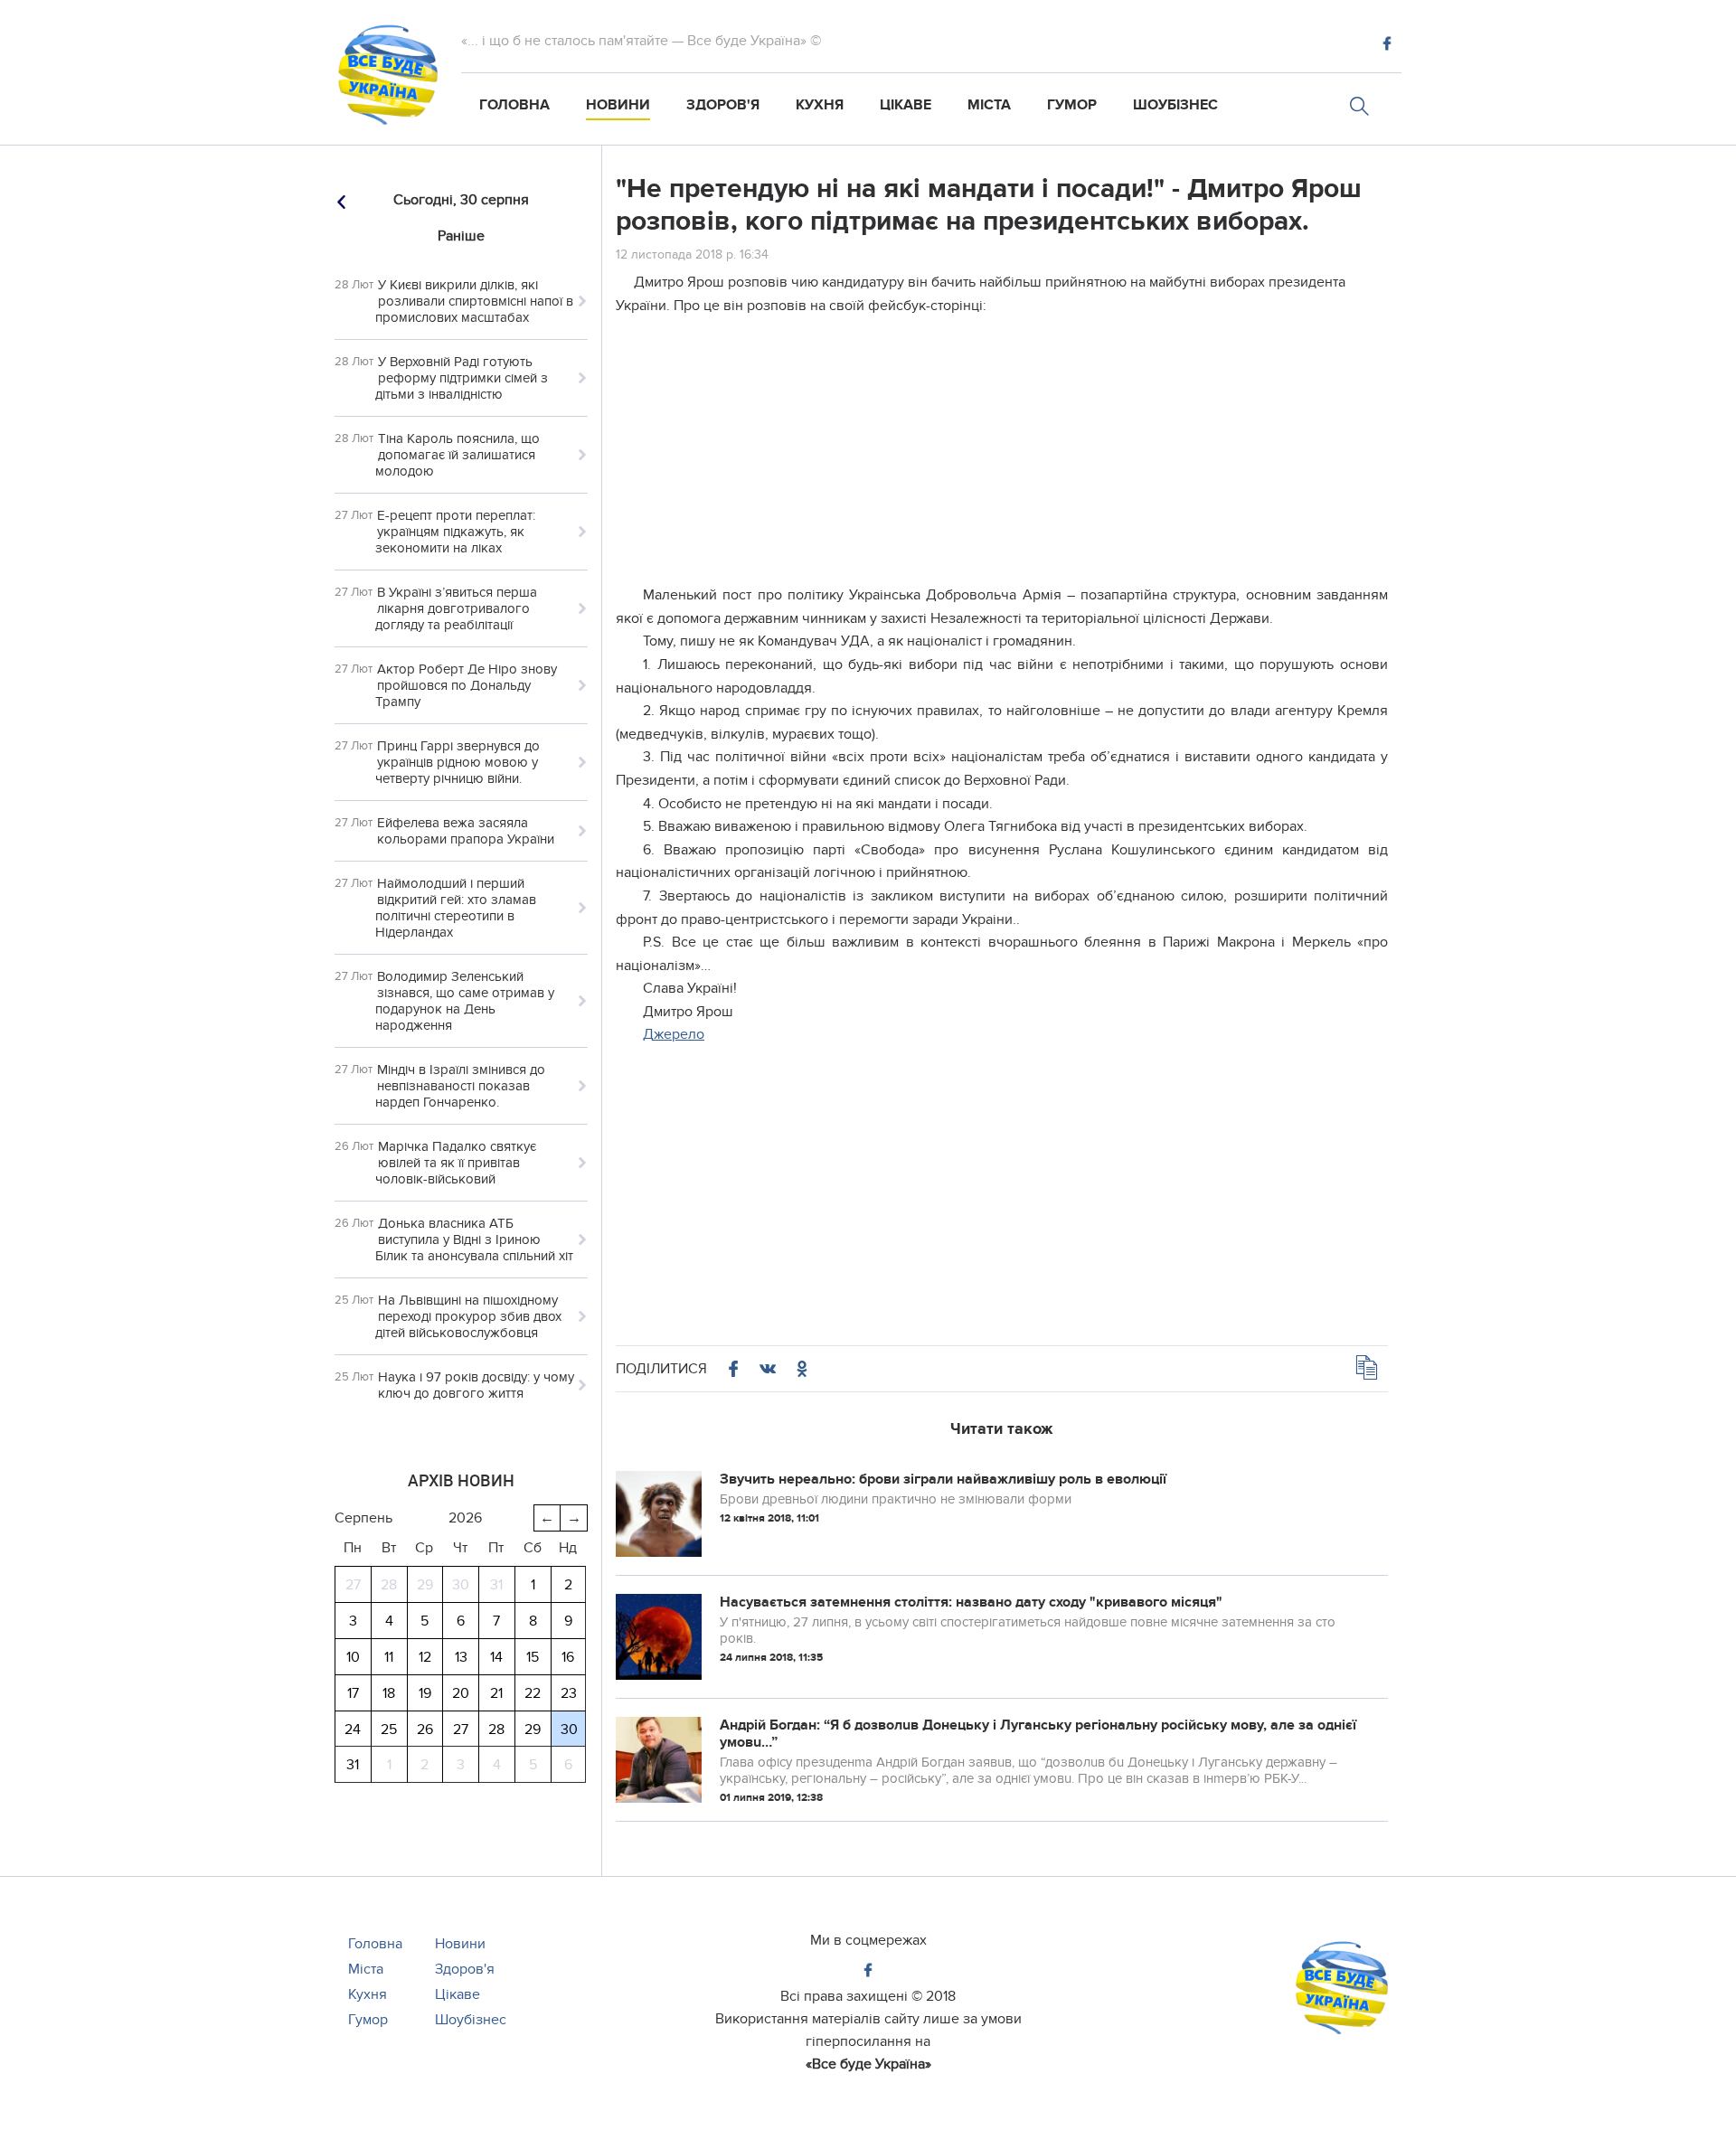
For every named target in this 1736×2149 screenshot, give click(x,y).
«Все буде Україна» (868, 2064)
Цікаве (906, 105)
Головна (514, 105)
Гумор (1072, 105)
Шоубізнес (1175, 105)
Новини (618, 105)
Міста (989, 105)
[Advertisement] (1002, 457)
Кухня (820, 105)
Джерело (674, 1034)
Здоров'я (723, 105)
